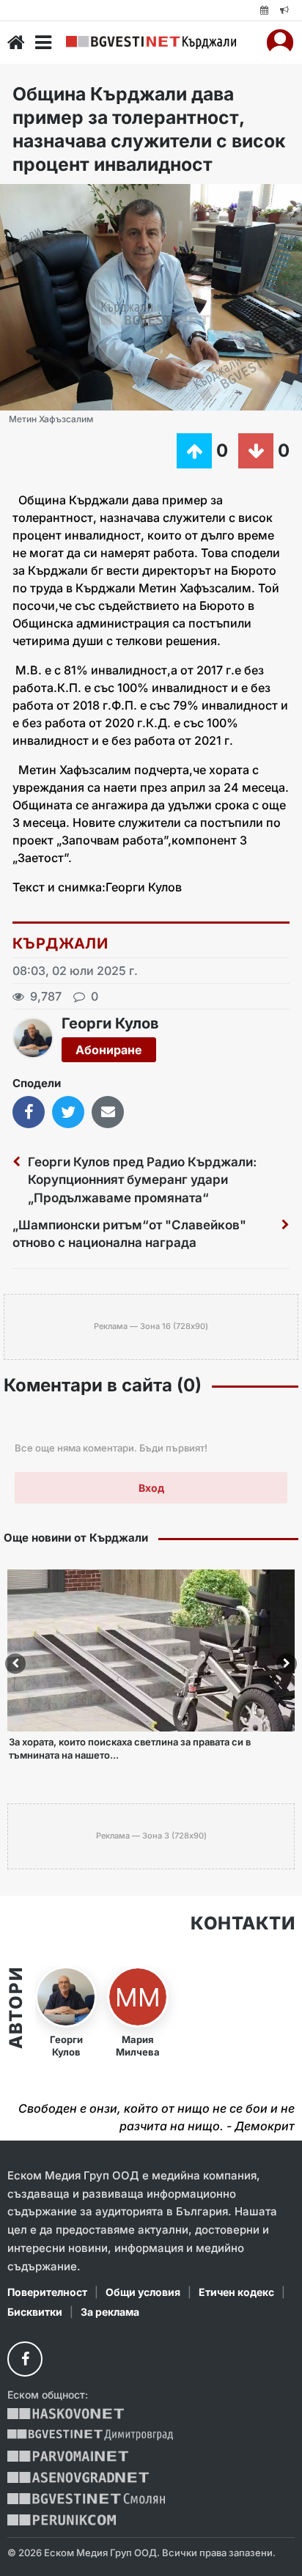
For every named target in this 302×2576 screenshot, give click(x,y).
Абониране (109, 1050)
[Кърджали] (151, 43)
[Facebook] (25, 2359)
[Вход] (280, 43)
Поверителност (47, 2292)
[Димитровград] (90, 2435)
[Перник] (62, 2520)
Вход (151, 1488)
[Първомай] (68, 2456)
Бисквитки (35, 2312)
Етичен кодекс (236, 2292)
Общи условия (143, 2292)
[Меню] (43, 43)
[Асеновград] (78, 2477)
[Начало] (16, 43)
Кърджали (60, 943)
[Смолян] (86, 2499)
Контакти (243, 1924)
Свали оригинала (52, 200)
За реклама (110, 2312)
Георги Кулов (110, 1023)
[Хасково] (66, 2414)
